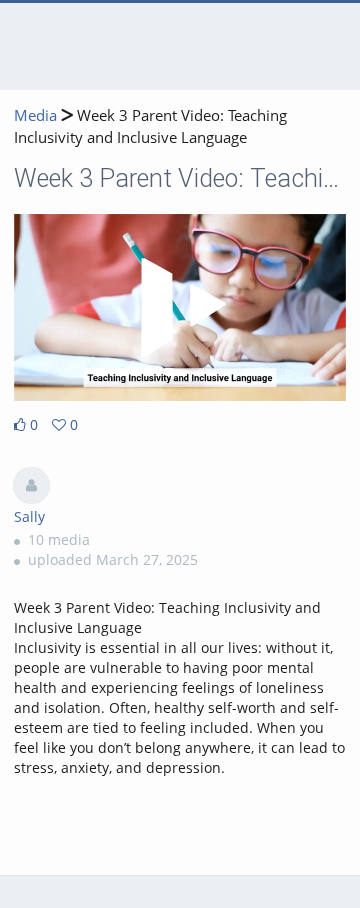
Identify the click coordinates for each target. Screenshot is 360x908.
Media (35, 115)
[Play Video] (180, 308)
